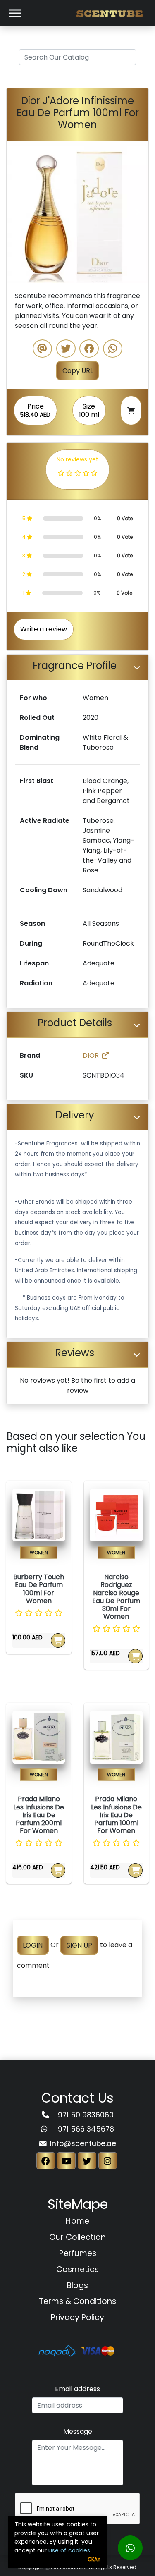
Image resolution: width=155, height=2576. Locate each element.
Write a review (44, 629)
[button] (17, 212)
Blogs (77, 2286)
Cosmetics (77, 2269)
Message (78, 2431)
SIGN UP (79, 1945)
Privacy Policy (77, 2317)
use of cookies (69, 2550)
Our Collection (77, 2237)
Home (77, 2221)
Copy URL (78, 371)
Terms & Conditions (77, 2301)
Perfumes (78, 2253)
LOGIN (33, 1945)
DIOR (91, 1055)
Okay (94, 2559)
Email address (77, 2389)
